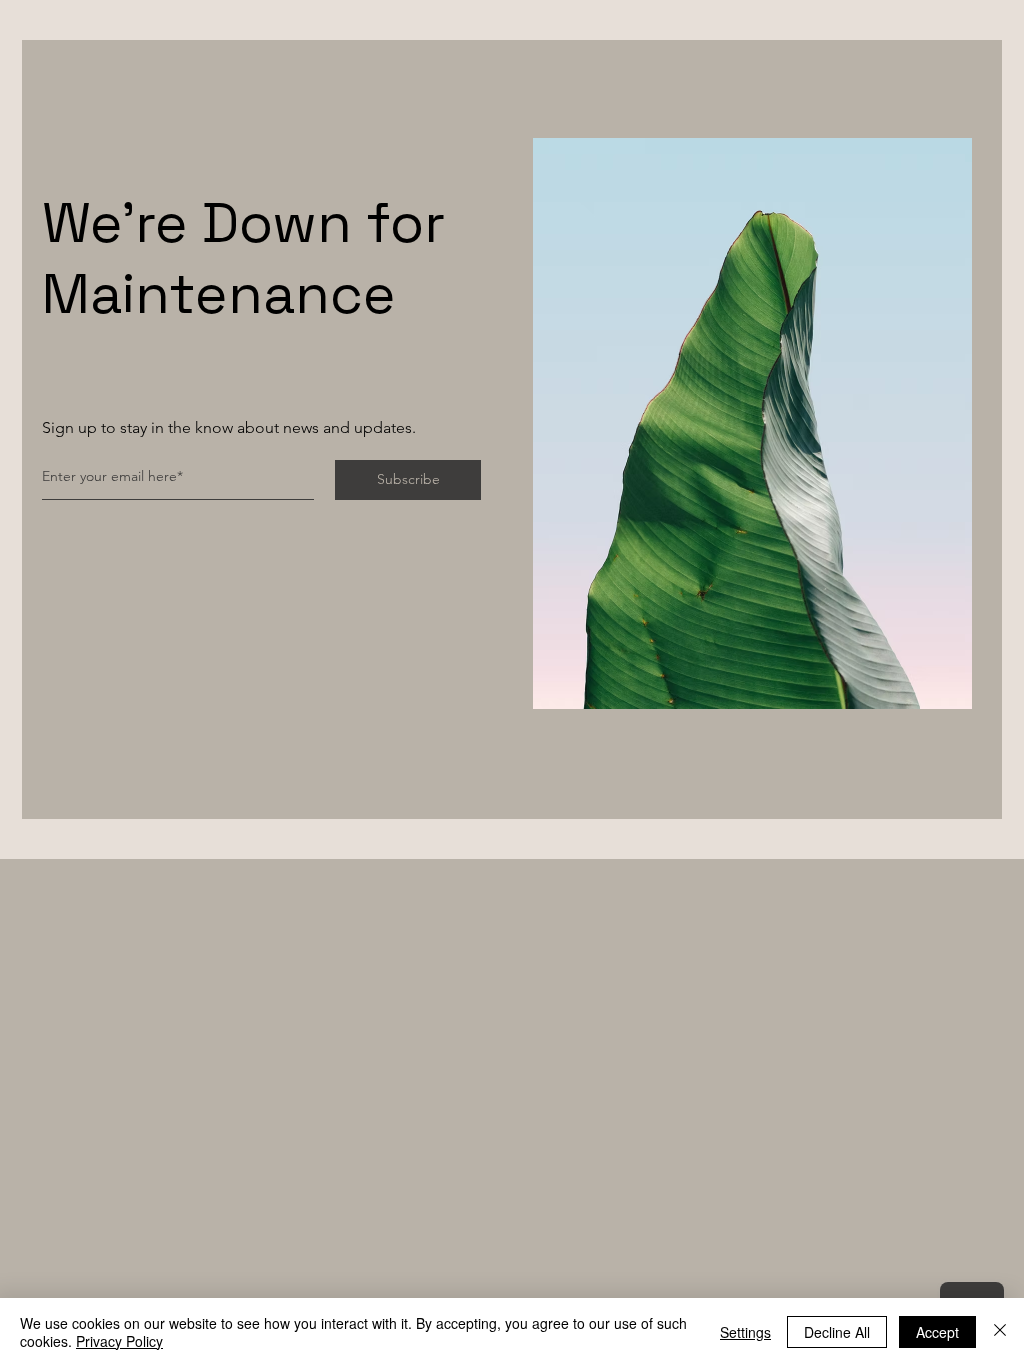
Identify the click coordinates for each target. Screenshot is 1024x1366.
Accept (937, 1332)
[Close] (1000, 1332)
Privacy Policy (119, 1341)
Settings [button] (745, 1332)
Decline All (837, 1332)
